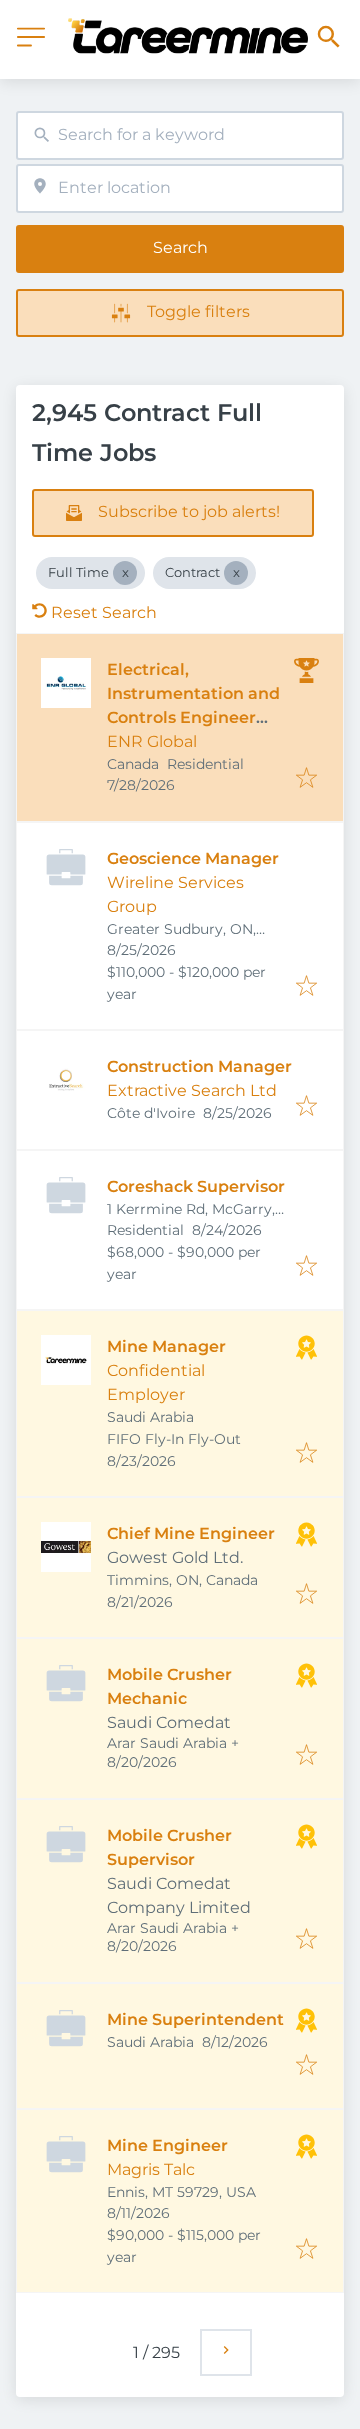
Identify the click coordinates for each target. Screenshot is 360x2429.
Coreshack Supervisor (196, 1186)
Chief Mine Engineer (191, 1533)
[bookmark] (306, 779)
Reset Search (104, 612)
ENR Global (152, 741)
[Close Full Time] (125, 573)
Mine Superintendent (195, 2019)
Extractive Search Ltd (192, 1090)
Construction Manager (199, 1066)
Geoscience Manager (193, 858)
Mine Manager (166, 1346)
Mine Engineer (167, 2145)
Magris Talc (151, 2169)
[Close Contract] (236, 573)
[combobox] (180, 135)
